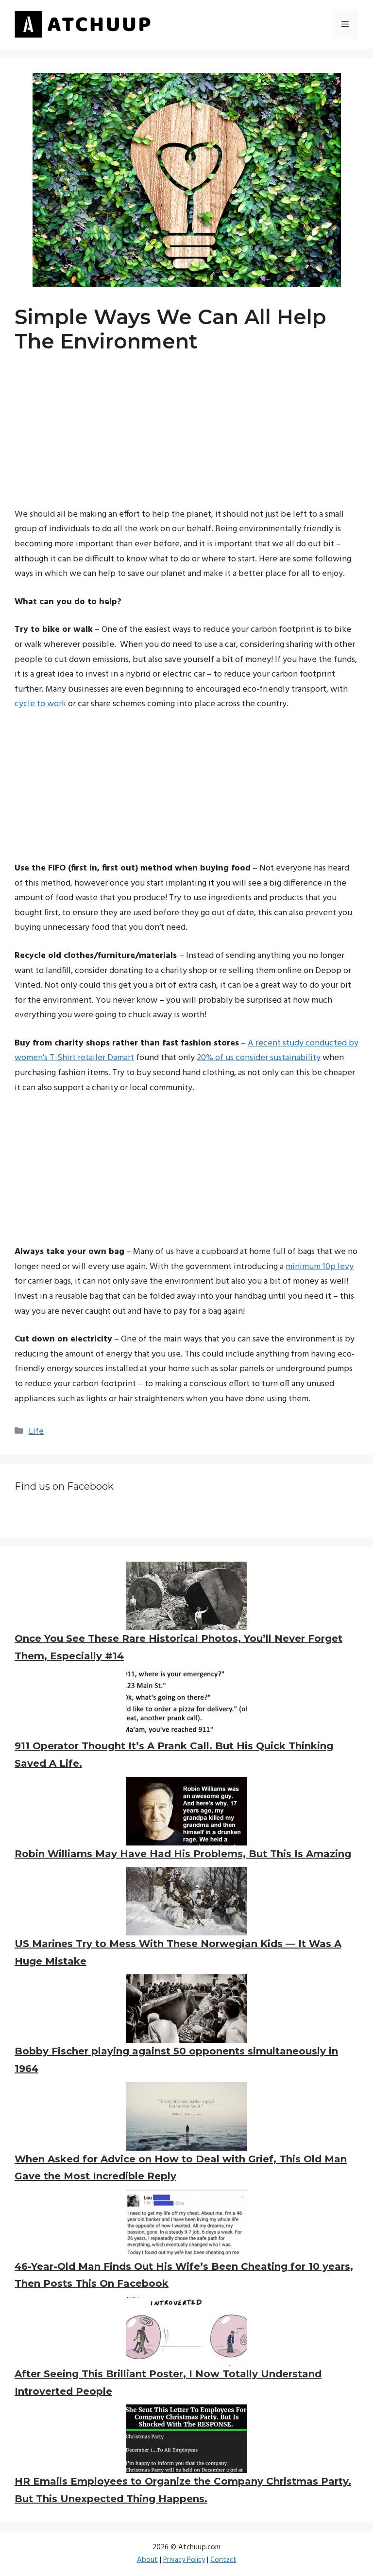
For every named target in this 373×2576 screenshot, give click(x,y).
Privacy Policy (184, 2560)
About (147, 2560)
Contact (223, 2560)
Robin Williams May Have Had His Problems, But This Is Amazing (183, 1854)
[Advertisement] (186, 439)
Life (36, 1432)
